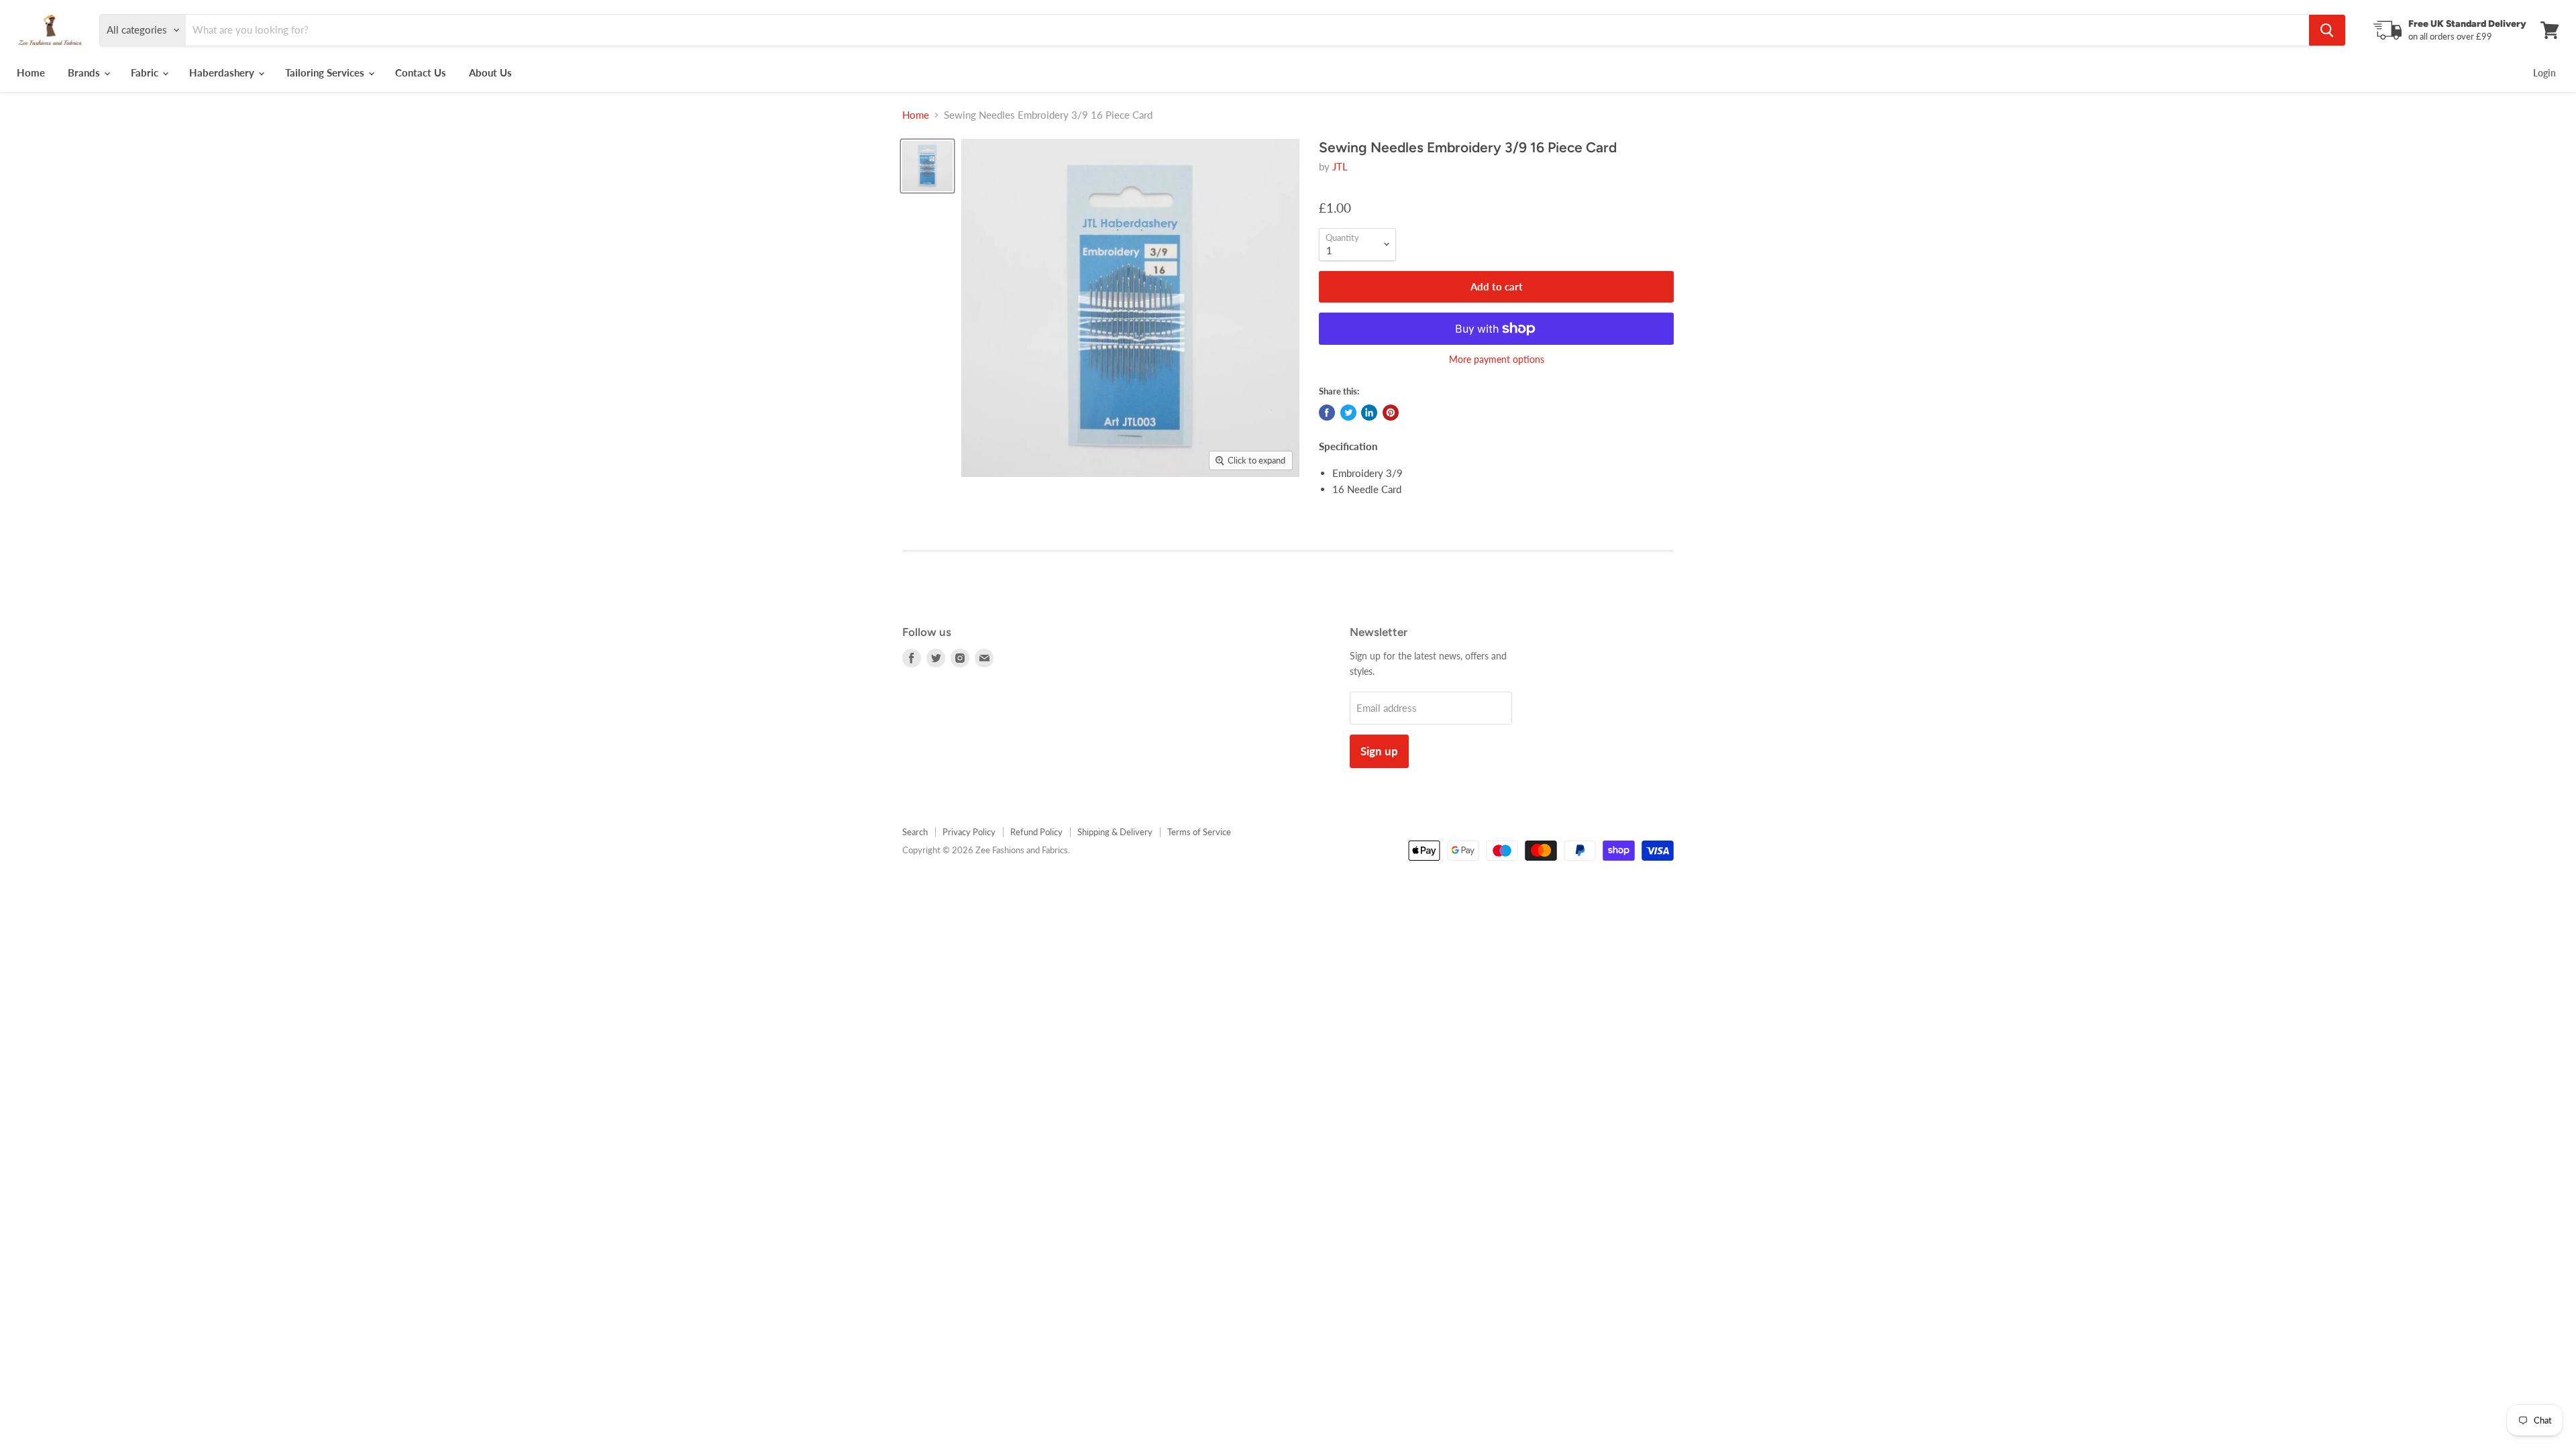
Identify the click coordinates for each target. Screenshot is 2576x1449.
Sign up (1379, 751)
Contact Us (421, 72)
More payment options (1497, 360)
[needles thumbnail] (927, 166)
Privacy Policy (969, 832)
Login (2544, 73)
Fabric (146, 72)
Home (31, 72)
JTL (1340, 166)
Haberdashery (223, 72)
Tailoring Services (326, 72)
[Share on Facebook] (1327, 413)
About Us (490, 72)
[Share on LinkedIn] (1369, 413)
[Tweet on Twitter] (1348, 413)
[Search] (2327, 30)
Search (915, 832)
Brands (85, 72)
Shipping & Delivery (1115, 832)
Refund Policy (1036, 832)
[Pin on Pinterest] (1391, 413)
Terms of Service (1199, 832)
